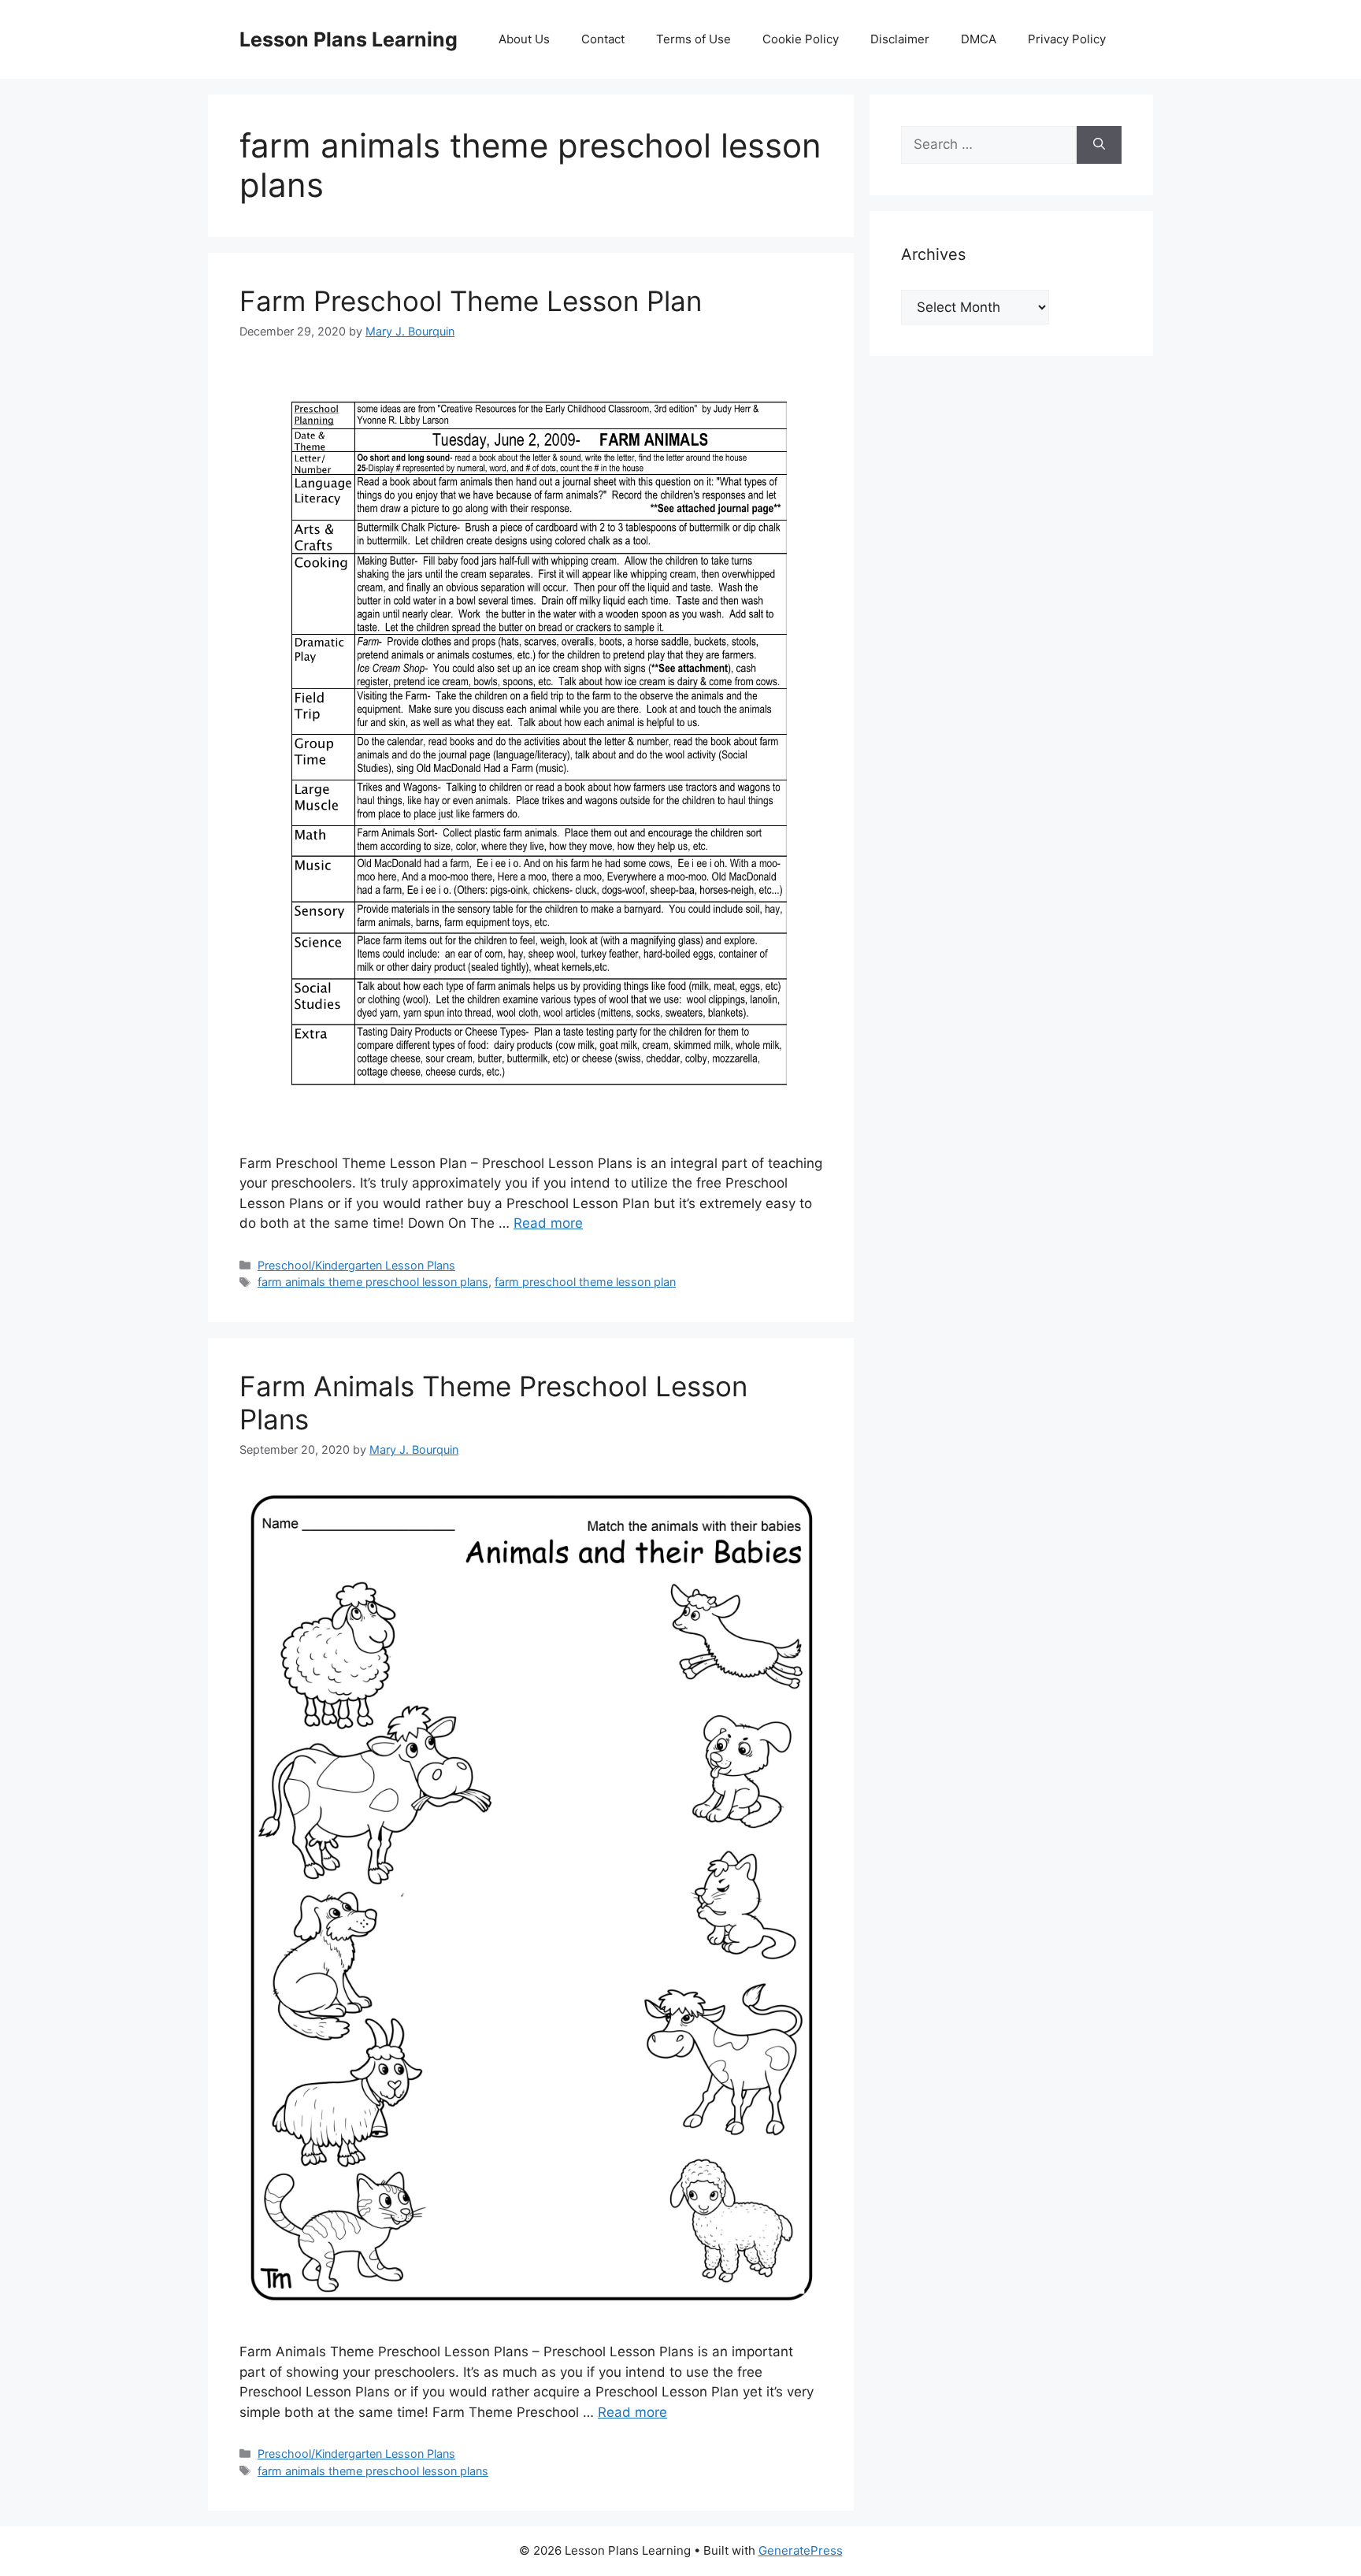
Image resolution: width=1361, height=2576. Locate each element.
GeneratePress (801, 2550)
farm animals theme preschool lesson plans (373, 1282)
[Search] (1099, 145)
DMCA (979, 39)
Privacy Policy (1067, 39)
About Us (524, 39)
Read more (548, 1223)
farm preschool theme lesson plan (585, 1282)
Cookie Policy (801, 39)
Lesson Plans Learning (349, 39)
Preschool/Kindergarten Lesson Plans (356, 1265)
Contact (603, 39)
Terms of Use (693, 39)
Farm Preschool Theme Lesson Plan (471, 301)
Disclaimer (900, 39)
